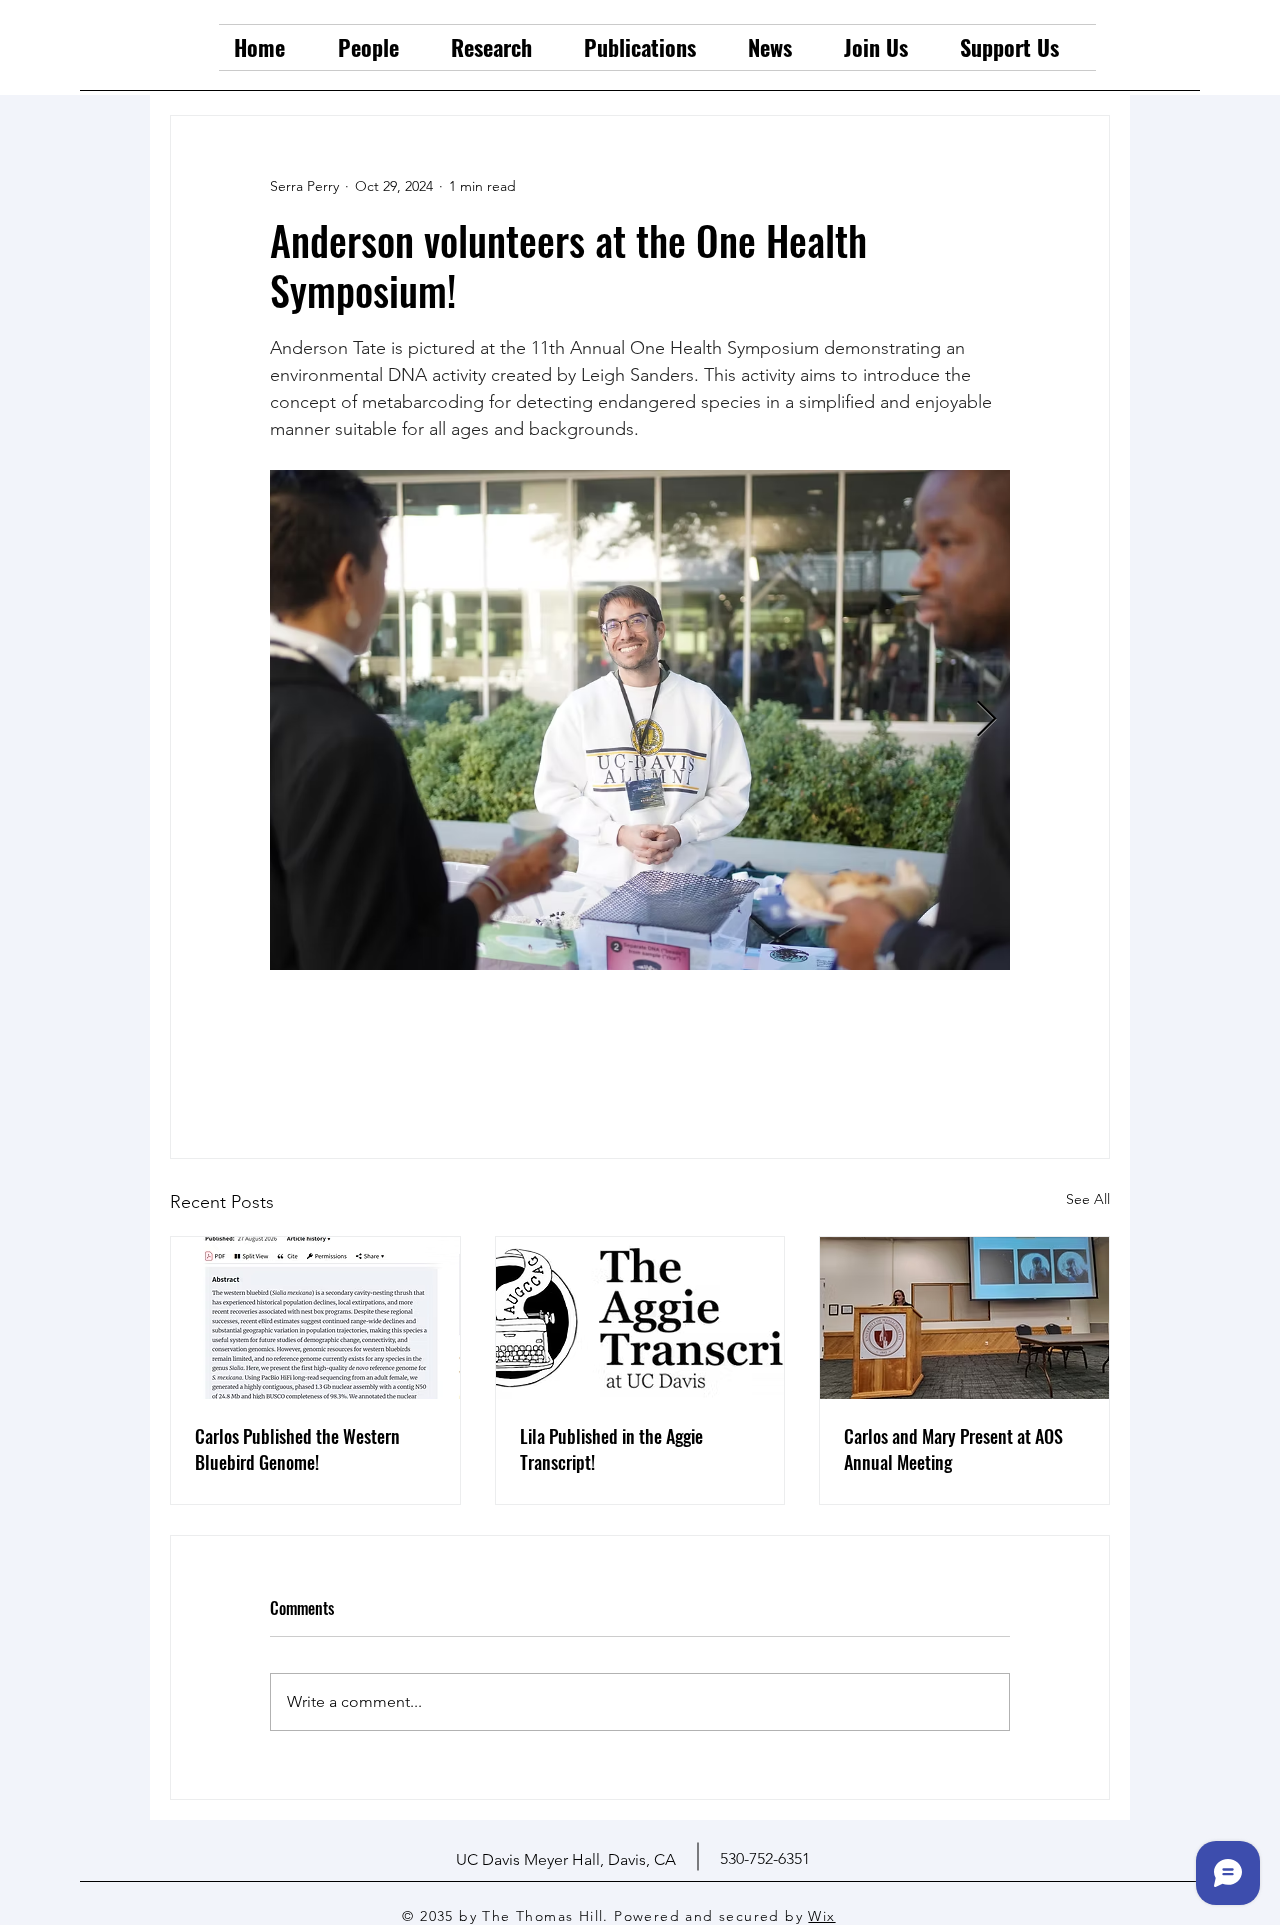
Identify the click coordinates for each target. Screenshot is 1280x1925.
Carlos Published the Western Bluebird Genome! (297, 1449)
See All (1088, 1199)
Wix (821, 1916)
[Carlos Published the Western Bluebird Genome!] (315, 1318)
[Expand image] (640, 720)
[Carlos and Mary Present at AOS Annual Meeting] (964, 1318)
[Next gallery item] (986, 720)
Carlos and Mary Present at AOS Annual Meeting (953, 1449)
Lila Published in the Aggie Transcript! (611, 1449)
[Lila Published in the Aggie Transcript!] (640, 1318)
